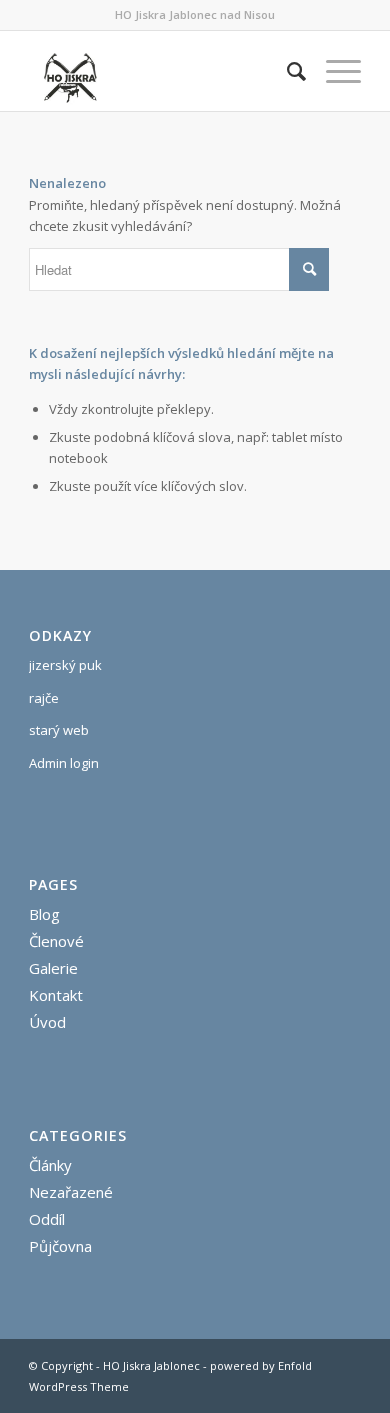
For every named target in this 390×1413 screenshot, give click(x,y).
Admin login (64, 763)
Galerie (53, 968)
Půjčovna (60, 1246)
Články (50, 1165)
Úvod (47, 1022)
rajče (44, 698)
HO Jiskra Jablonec (151, 1365)
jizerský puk (65, 665)
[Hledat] (286, 71)
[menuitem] (286, 71)
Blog (44, 914)
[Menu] (333, 71)
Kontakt (56, 995)
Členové (56, 941)
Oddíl (47, 1219)
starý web (59, 730)
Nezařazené (71, 1192)
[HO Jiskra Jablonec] (161, 71)
